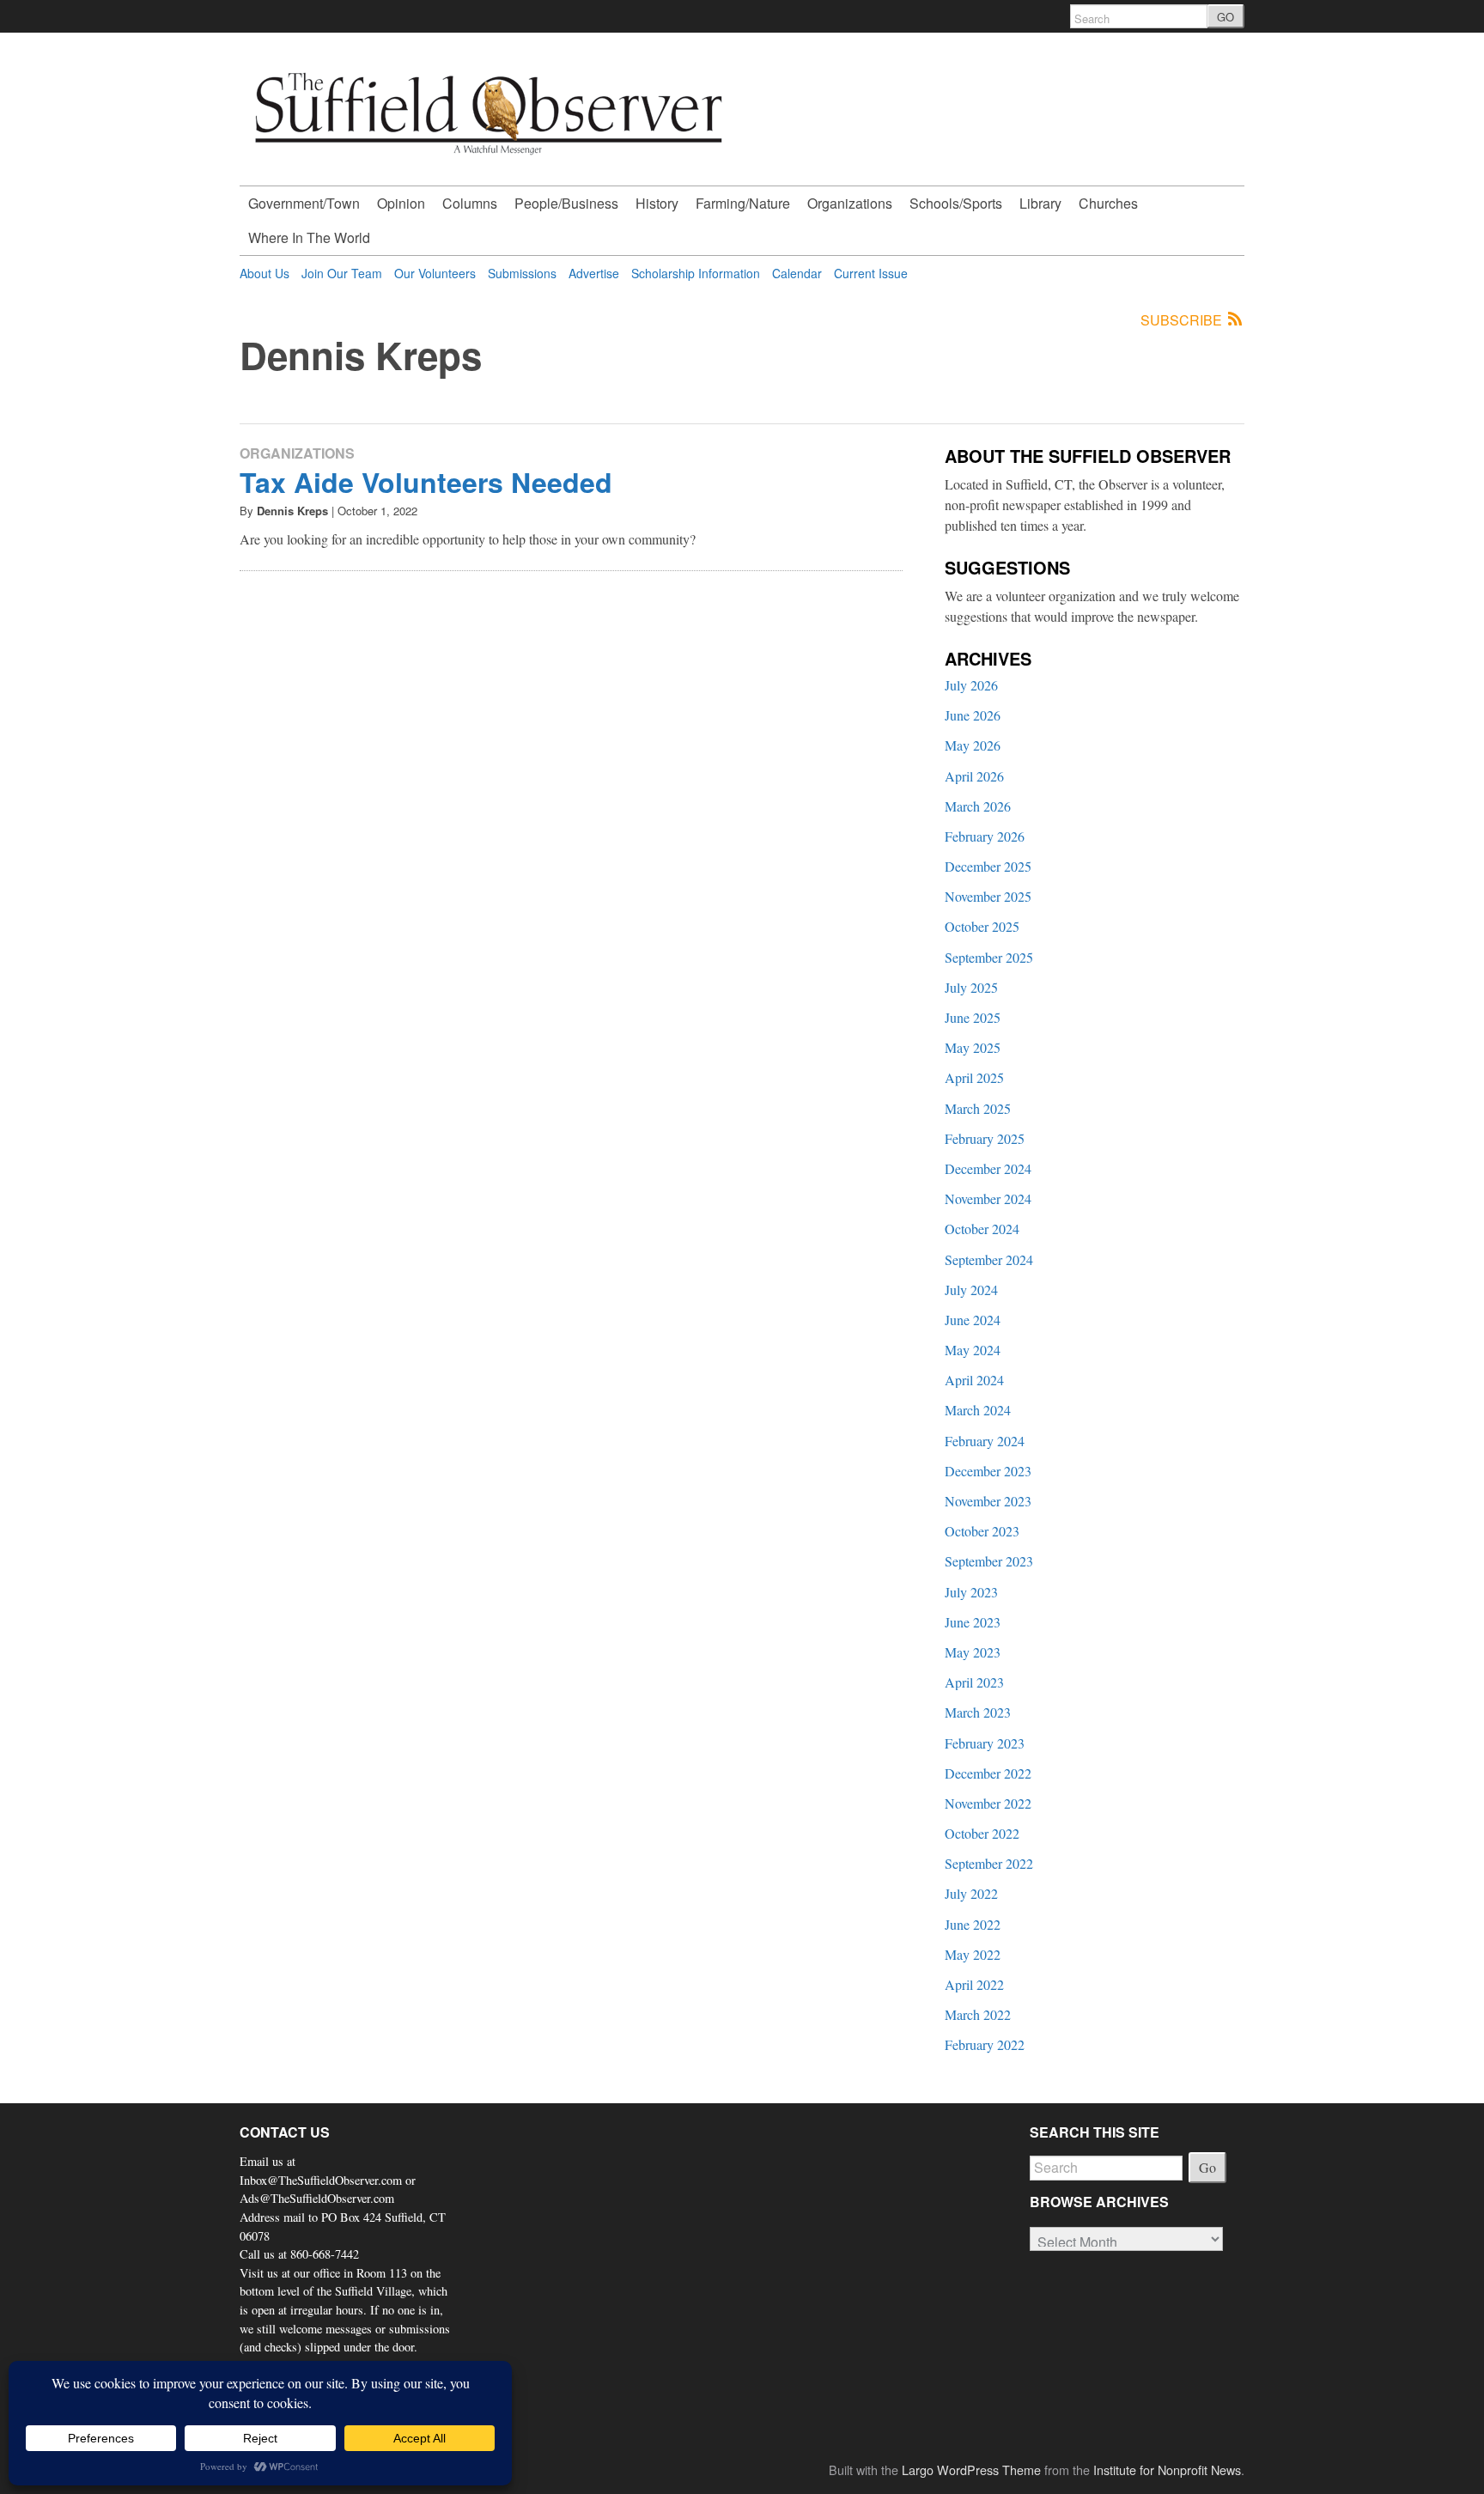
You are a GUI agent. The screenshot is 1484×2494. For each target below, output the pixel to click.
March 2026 (978, 806)
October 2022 (982, 1833)
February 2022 (985, 2044)
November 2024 (988, 1198)
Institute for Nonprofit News (1167, 2470)
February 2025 (985, 1138)
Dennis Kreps (292, 511)
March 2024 (978, 1410)
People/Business (566, 203)
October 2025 (982, 926)
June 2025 (973, 1017)
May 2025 (973, 1047)
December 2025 (988, 866)
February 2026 (985, 836)
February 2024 (985, 1441)
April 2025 (974, 1077)
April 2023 (974, 1682)
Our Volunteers (435, 273)
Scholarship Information (696, 273)
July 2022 (971, 1893)
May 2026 (973, 745)
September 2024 (989, 1259)
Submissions (522, 273)
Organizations (850, 203)
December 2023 (988, 1471)
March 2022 (978, 2014)
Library (1040, 203)
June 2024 (973, 1320)
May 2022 (973, 1954)
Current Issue (871, 273)
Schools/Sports (956, 203)
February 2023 (985, 1743)
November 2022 (988, 1803)
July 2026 (971, 685)
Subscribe (1183, 320)
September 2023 (989, 1561)
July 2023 (971, 1592)
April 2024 (974, 1380)
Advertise (594, 273)
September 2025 (989, 957)
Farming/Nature (743, 203)
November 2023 (988, 1501)
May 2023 (973, 1652)
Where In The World (309, 237)
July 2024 (971, 1290)
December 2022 (988, 1773)
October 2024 (982, 1229)
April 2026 (974, 776)
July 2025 (971, 987)
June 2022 (973, 1924)
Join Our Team (342, 273)
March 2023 (978, 1712)
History (657, 203)
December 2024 (988, 1168)
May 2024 (973, 1350)
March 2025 (978, 1108)
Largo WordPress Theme (971, 2470)
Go (1207, 2167)
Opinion (401, 203)
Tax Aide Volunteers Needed (426, 482)
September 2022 (989, 1863)
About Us (265, 273)
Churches (1108, 203)
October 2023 (982, 1531)
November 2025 (988, 896)
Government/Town (304, 203)
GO (1226, 17)
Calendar (797, 273)
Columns (470, 203)
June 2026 (973, 715)
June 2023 (973, 1622)
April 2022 (974, 1984)
